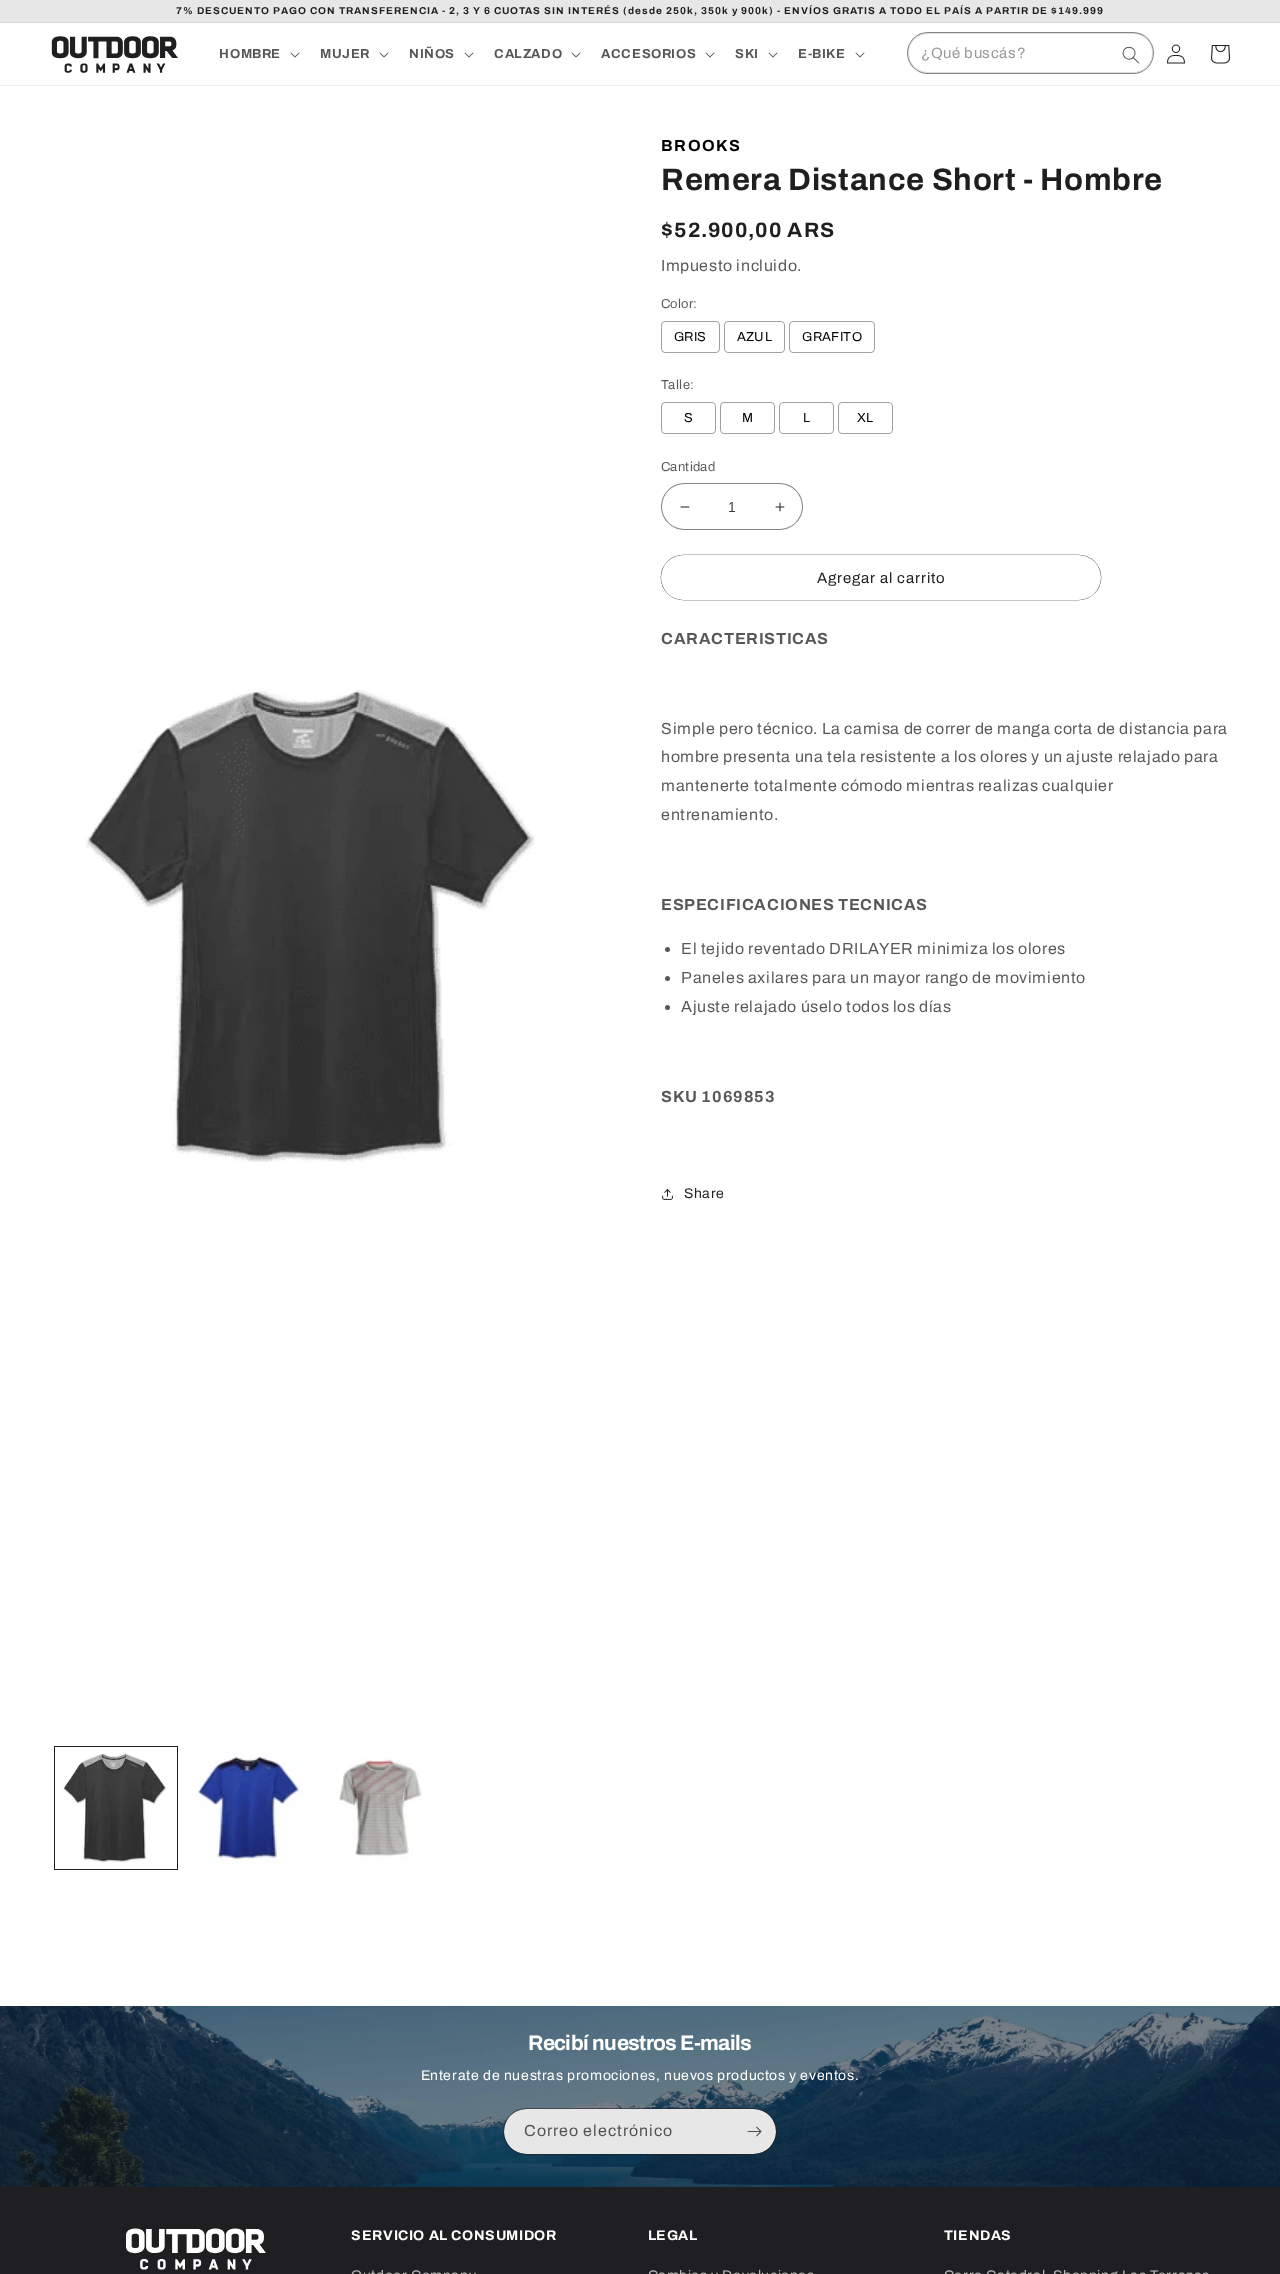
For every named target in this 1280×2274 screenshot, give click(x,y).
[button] (257, 54)
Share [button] (704, 1193)
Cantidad (688, 467)
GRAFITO (832, 337)
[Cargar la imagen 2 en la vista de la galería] (248, 1808)
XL (865, 418)
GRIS (690, 337)
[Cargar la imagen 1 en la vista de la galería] (116, 1808)
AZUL (755, 337)
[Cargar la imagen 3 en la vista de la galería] (381, 1808)
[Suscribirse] (754, 2131)
